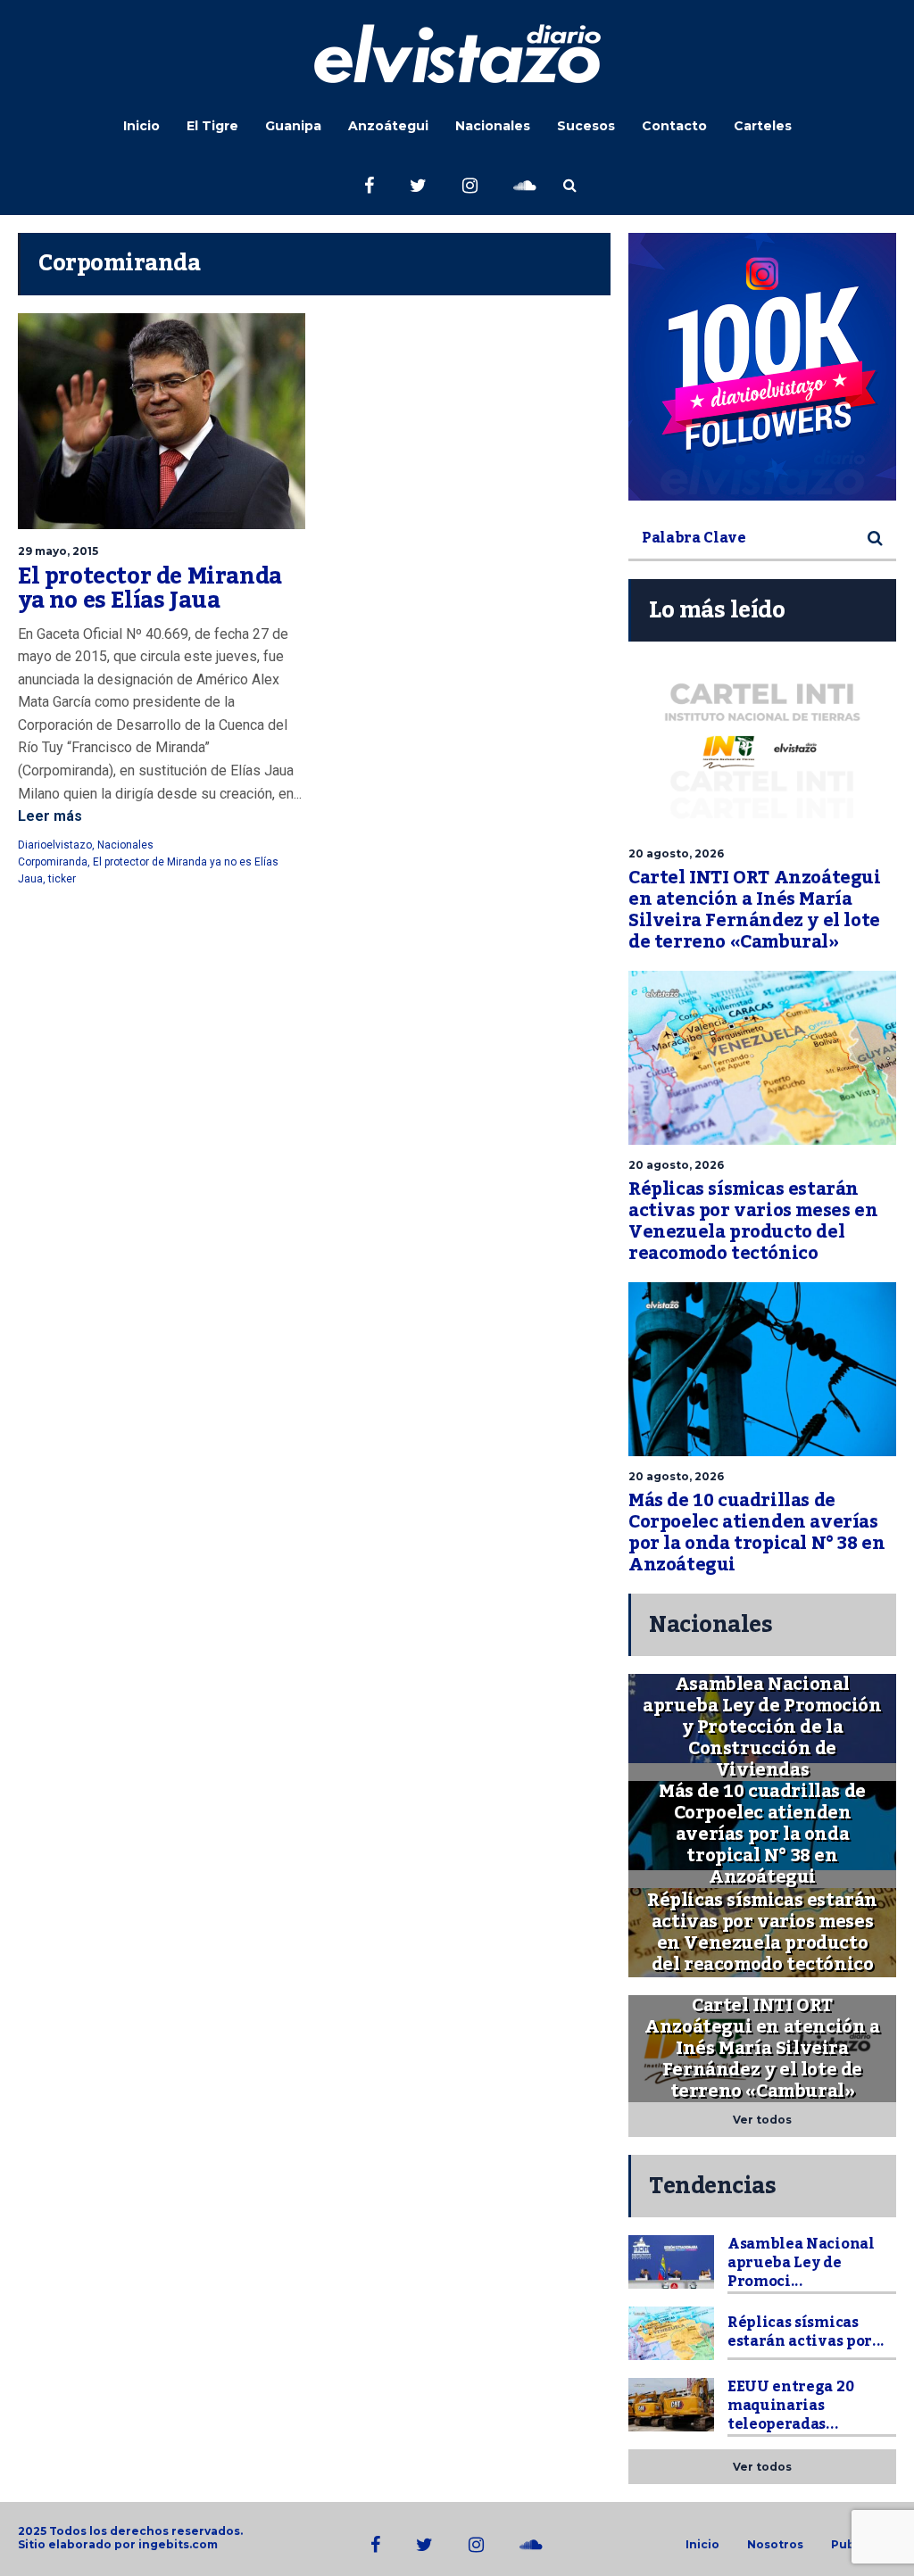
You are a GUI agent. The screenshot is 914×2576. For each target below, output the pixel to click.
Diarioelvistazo (55, 845)
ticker (62, 879)
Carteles (763, 126)
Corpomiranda (53, 862)
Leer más (50, 816)
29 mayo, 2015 (58, 551)
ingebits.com (178, 2544)
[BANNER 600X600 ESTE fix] (762, 367)
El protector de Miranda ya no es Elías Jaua (150, 589)
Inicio (141, 126)
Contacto (674, 126)
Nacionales (493, 126)
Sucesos (586, 126)
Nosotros (775, 2545)
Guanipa (293, 126)
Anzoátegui (388, 126)
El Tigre (212, 126)
